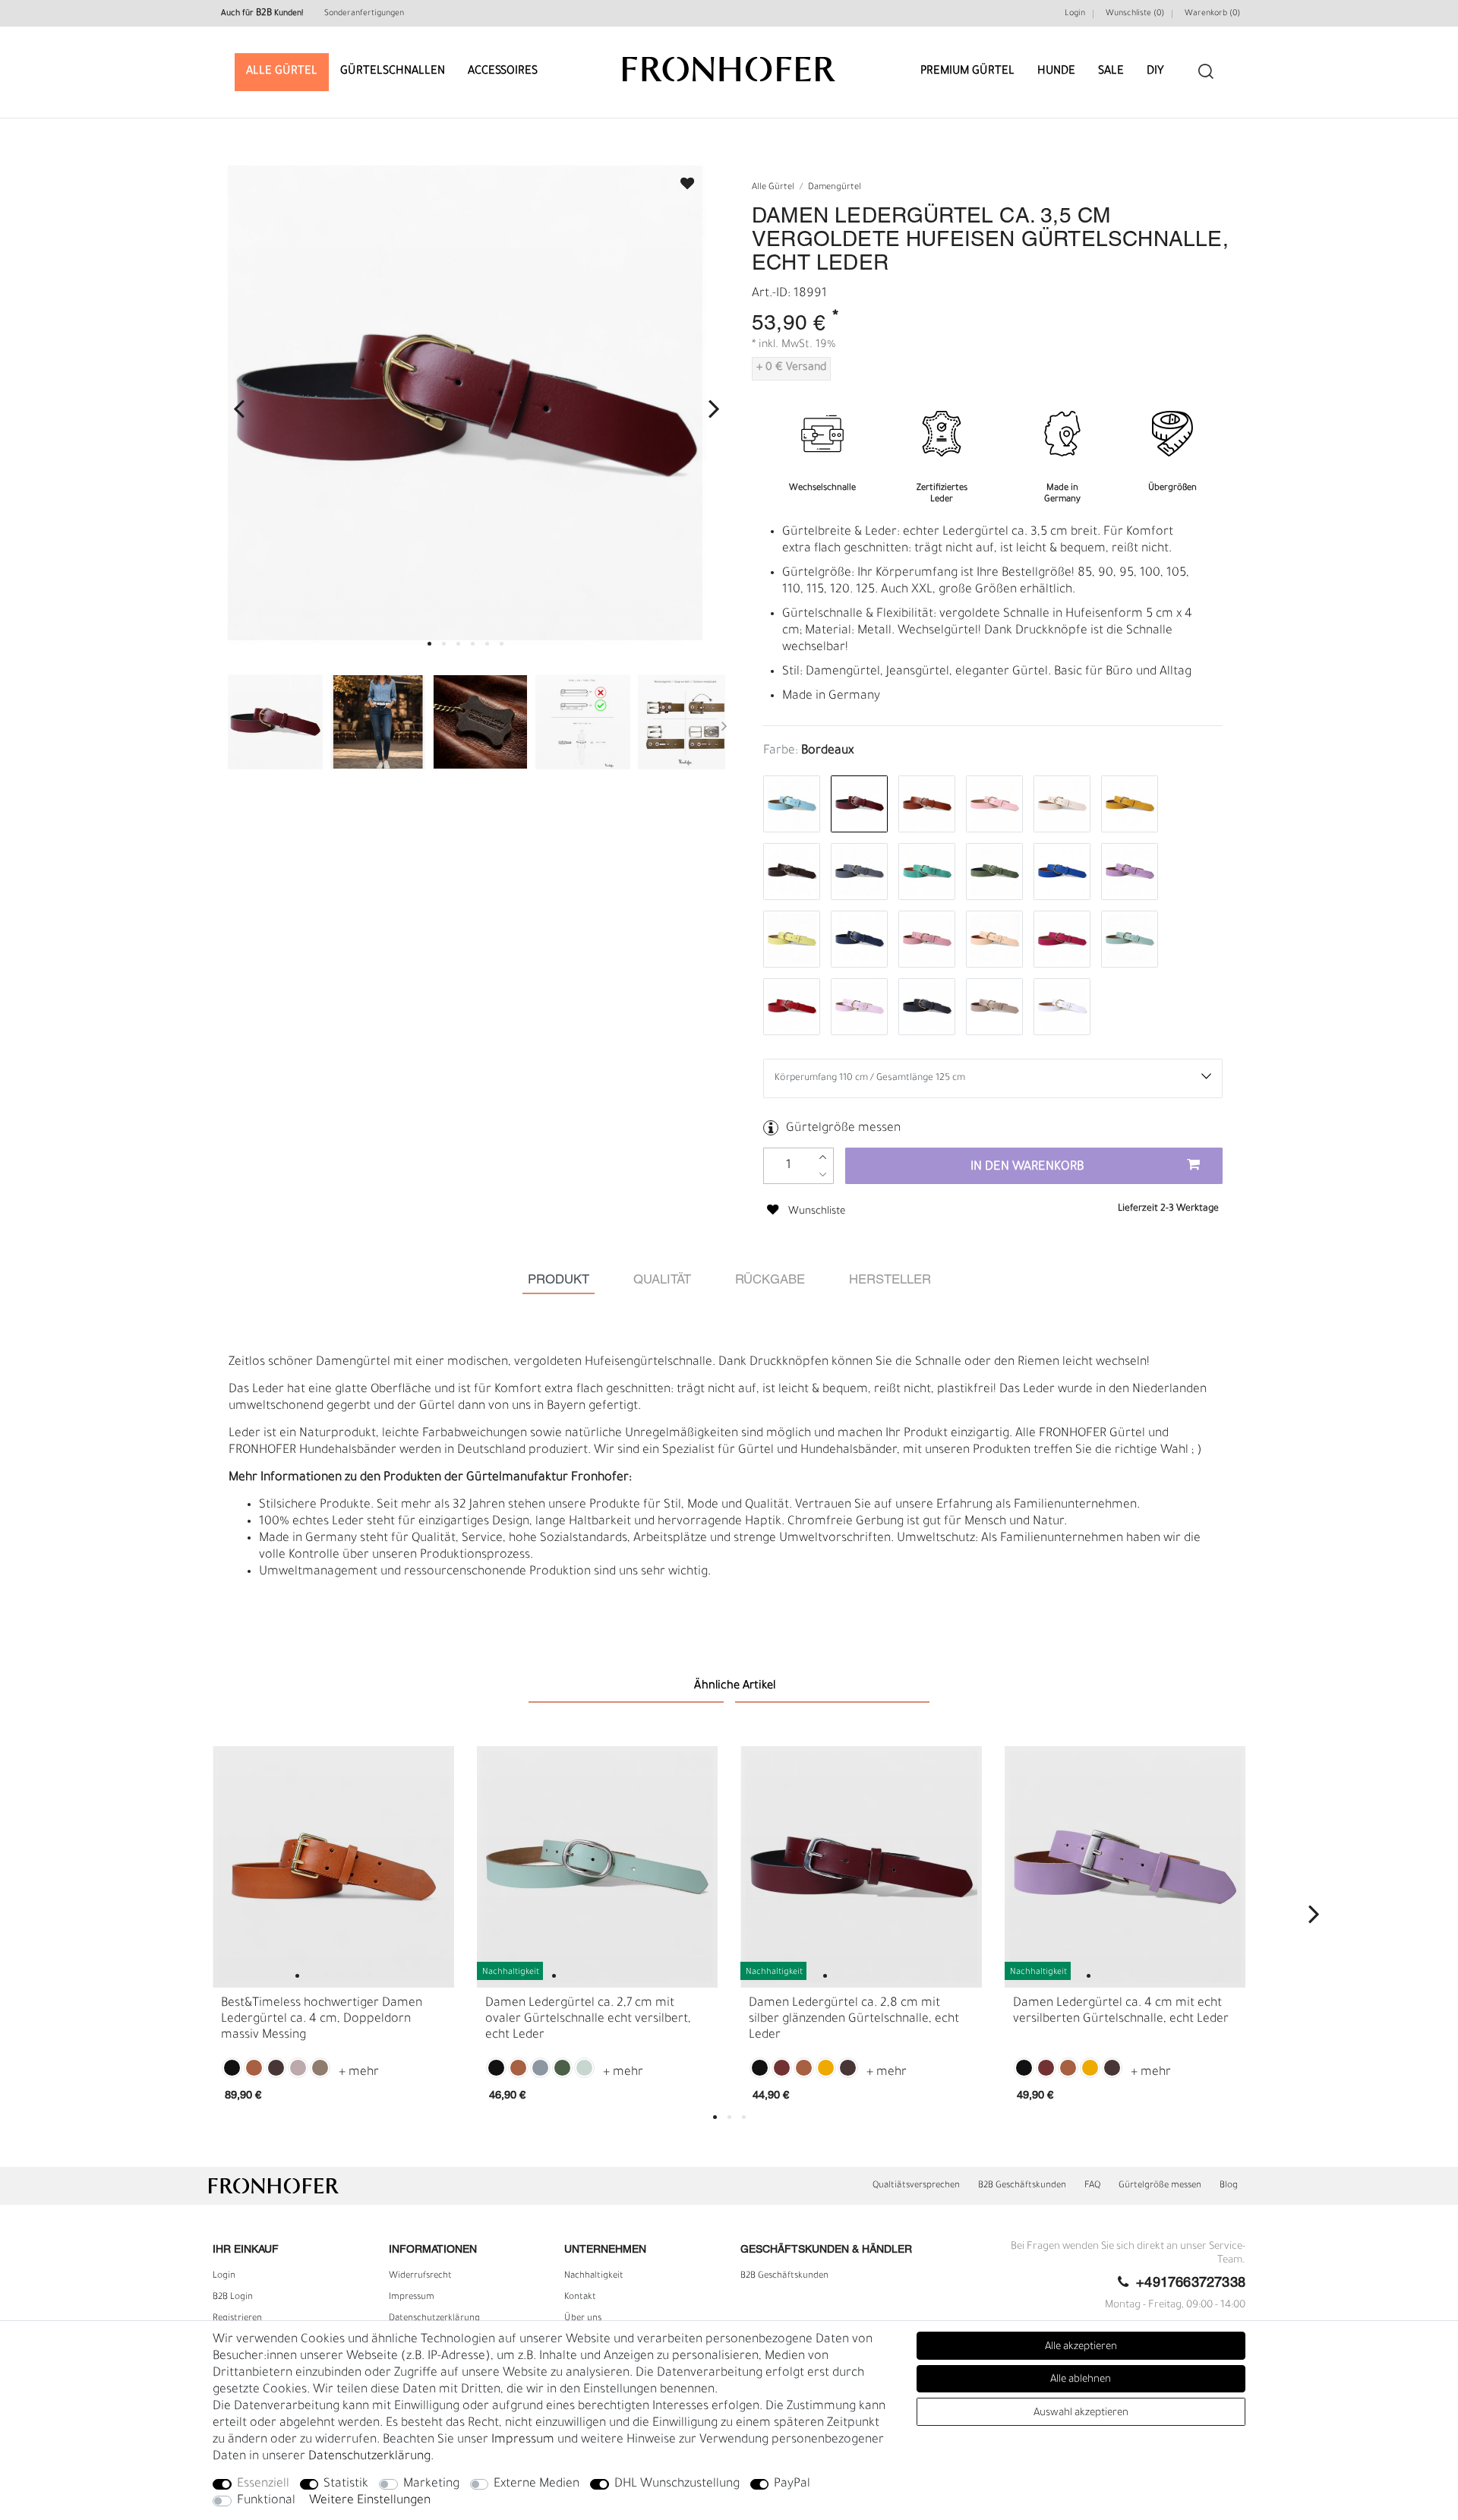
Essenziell (263, 2484)
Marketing (431, 2484)
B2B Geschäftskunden (1022, 2186)
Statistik (346, 2484)
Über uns (583, 2319)
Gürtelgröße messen (843, 1129)
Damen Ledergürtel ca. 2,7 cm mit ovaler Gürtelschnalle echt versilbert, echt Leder (588, 2019)
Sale (1111, 72)
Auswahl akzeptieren (1081, 2413)
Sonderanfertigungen (364, 14)
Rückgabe (770, 1280)
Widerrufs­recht (420, 2276)
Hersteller (890, 1280)
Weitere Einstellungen (370, 2501)
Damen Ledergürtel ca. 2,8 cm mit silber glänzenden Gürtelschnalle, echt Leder (854, 2019)
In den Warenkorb (1027, 1167)
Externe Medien (536, 2484)
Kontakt (580, 2297)
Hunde (1056, 72)
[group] (333, 1867)
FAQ (1092, 2186)
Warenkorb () (1212, 14)
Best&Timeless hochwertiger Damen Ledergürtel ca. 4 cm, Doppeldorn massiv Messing (322, 2019)
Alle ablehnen (1081, 2380)
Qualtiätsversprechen (916, 2186)
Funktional (266, 2501)
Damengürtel (835, 188)
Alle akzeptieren (1081, 2347)
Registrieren (237, 2319)
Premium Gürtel (967, 72)
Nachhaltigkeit (594, 2276)
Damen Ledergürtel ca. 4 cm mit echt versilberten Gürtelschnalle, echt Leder (1121, 2012)
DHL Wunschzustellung (677, 2484)
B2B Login (233, 2297)
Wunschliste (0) (1135, 14)
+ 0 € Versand (791, 368)
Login (1075, 14)
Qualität (662, 1280)
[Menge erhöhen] (823, 1157)
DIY (1155, 72)
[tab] (559, 1280)
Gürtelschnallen (393, 72)
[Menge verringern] (823, 1175)
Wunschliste (680, 179)
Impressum (412, 2297)
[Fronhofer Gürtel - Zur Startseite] (729, 62)
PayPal (792, 2484)
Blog (1229, 2186)
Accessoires (503, 72)
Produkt (559, 1280)
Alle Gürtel (282, 72)
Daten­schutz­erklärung (434, 2319)
